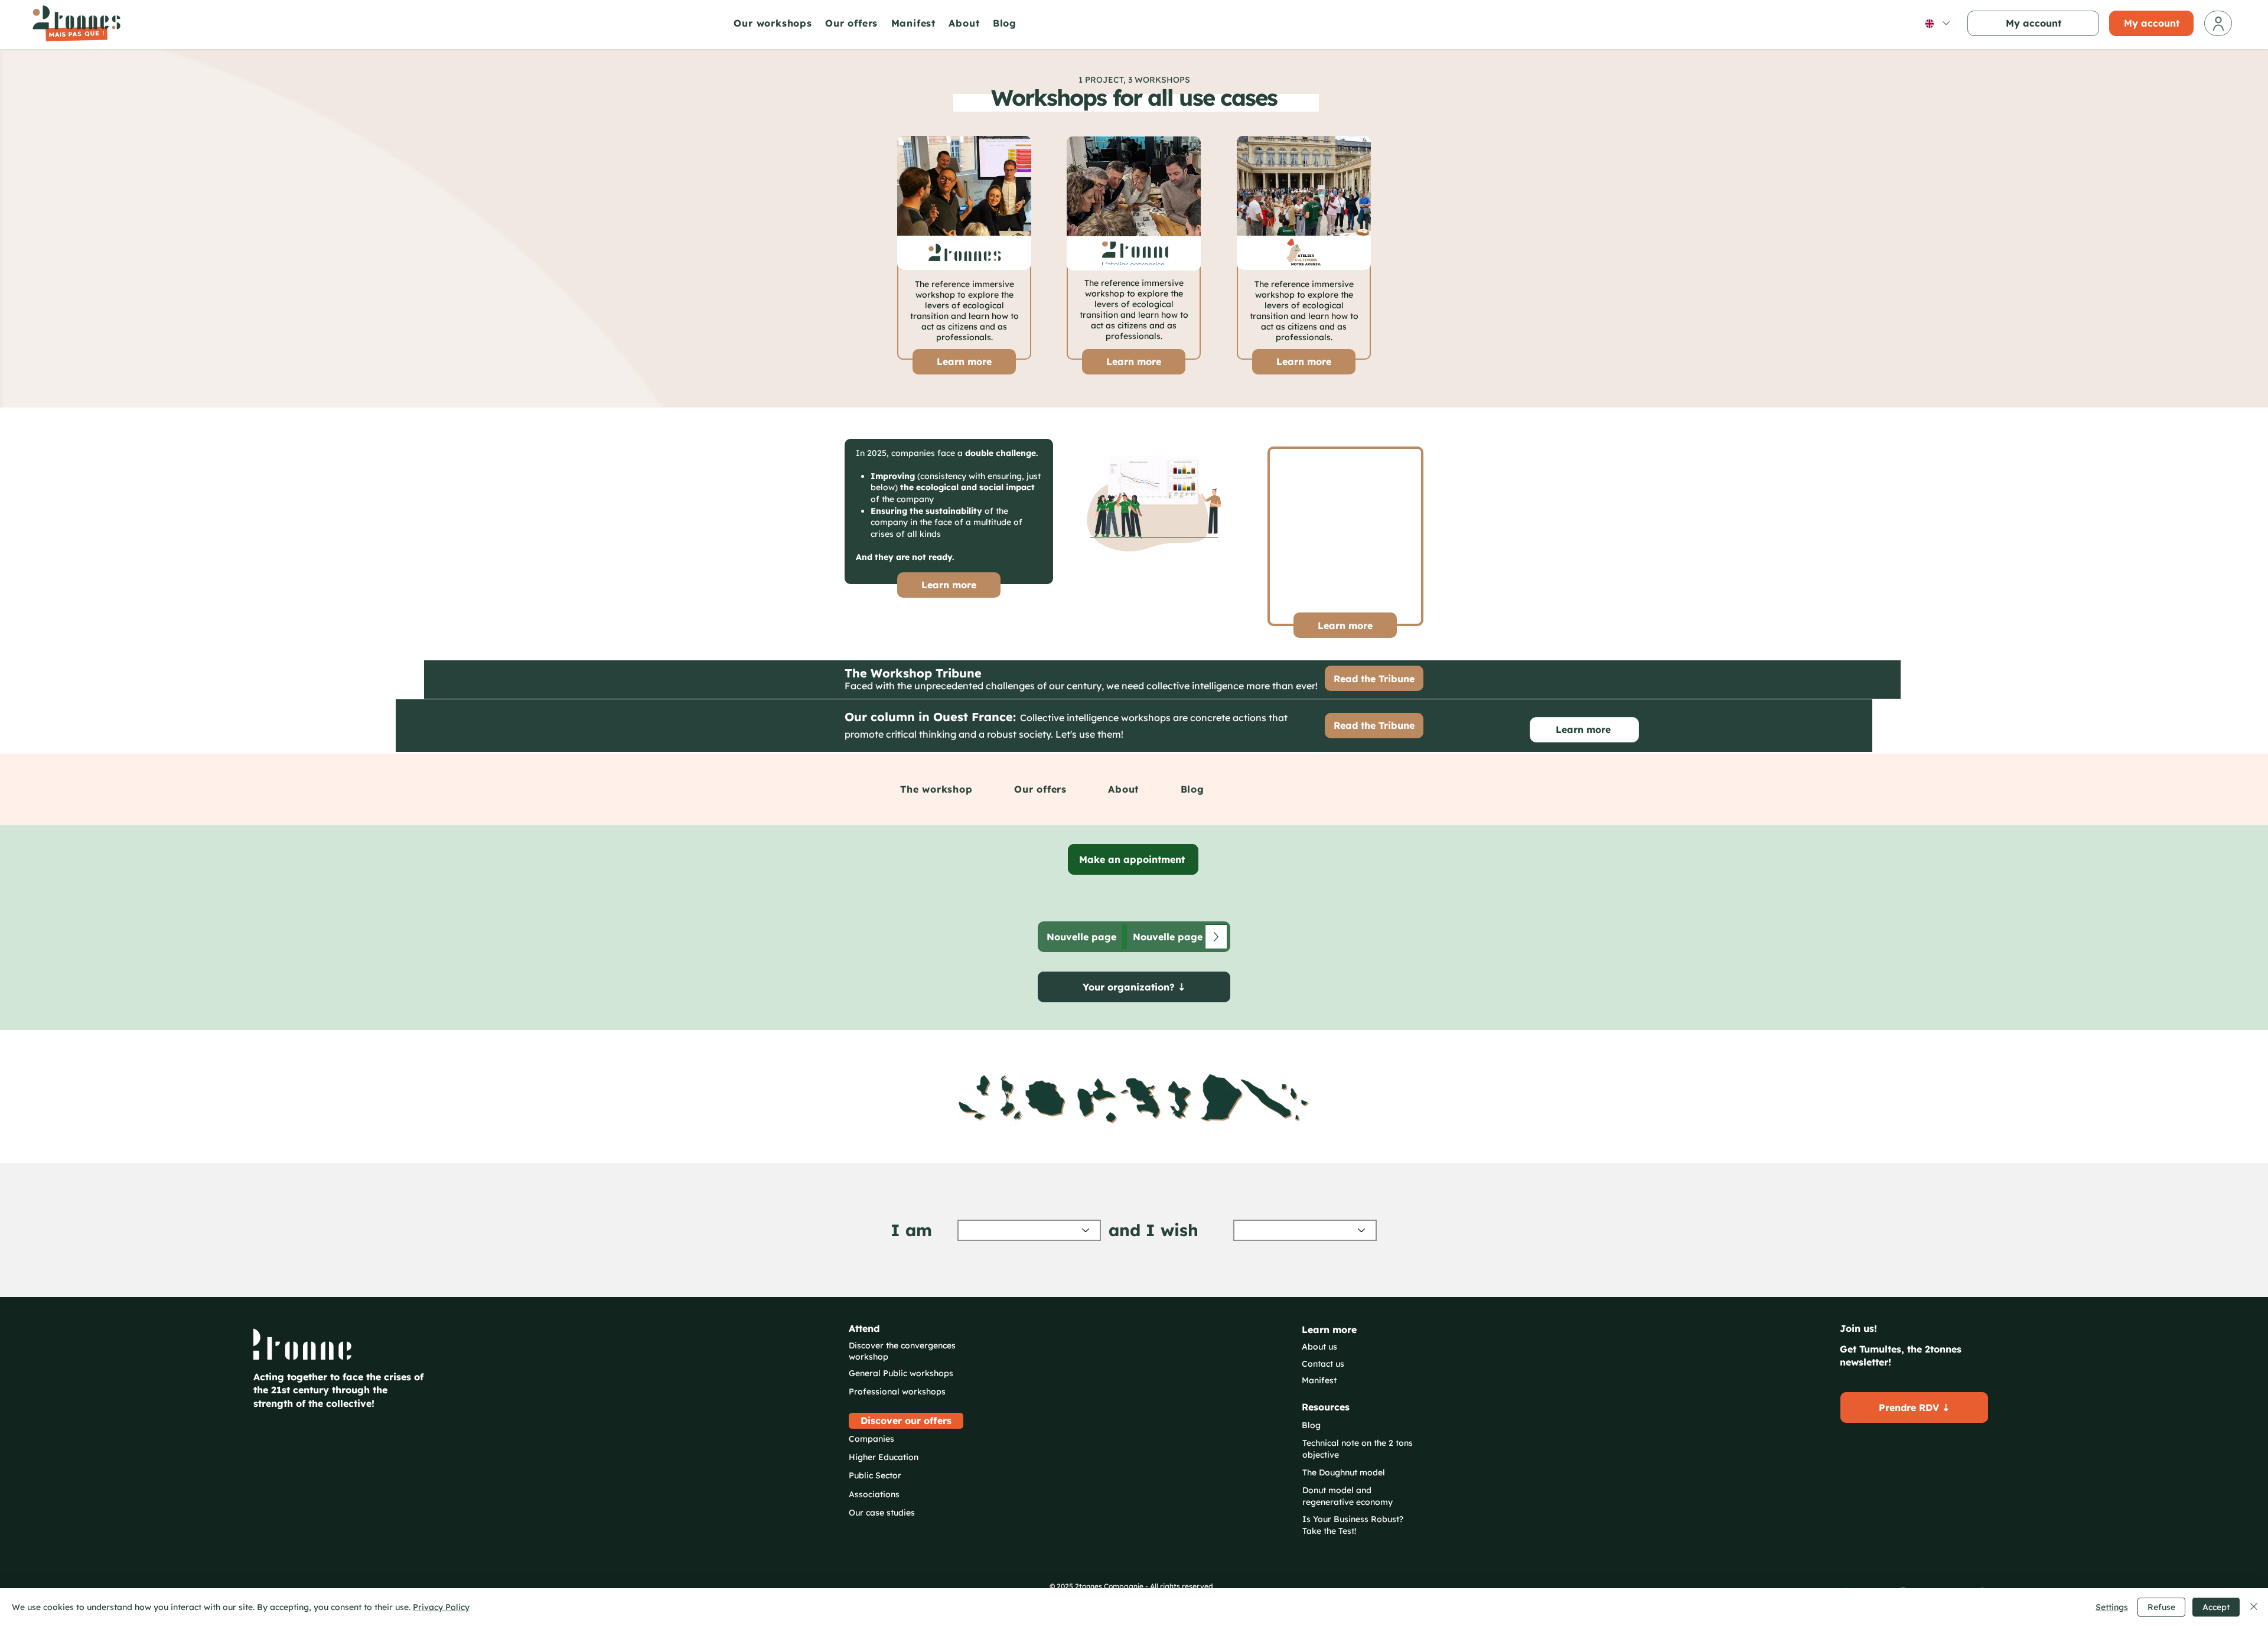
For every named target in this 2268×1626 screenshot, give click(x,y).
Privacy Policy (441, 1607)
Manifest (1319, 1380)
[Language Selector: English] (1937, 23)
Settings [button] (2112, 1607)
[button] (776, 23)
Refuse (2161, 1607)
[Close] (2254, 1607)
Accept (2216, 1607)
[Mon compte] (2218, 23)
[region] (1134, 1098)
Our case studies (882, 1513)
